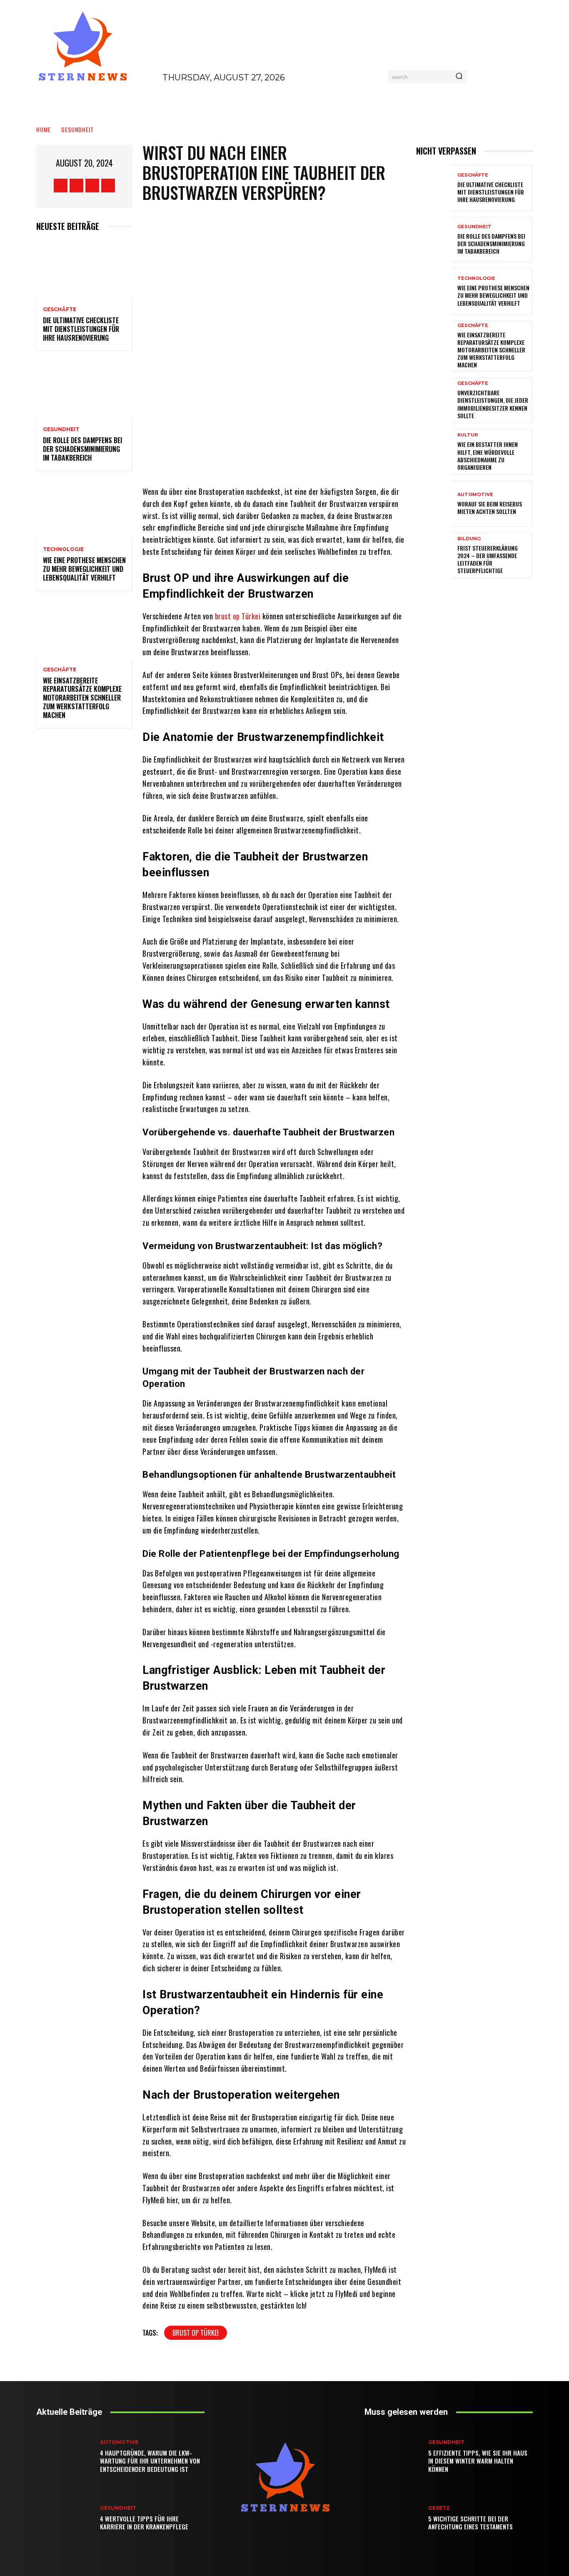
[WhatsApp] (318, 461)
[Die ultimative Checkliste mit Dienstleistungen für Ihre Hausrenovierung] (84, 270)
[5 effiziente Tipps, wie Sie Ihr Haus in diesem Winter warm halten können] (395, 2456)
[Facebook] (61, 186)
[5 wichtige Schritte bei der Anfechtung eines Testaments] (395, 2518)
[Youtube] (108, 186)
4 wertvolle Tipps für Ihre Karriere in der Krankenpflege (144, 2523)
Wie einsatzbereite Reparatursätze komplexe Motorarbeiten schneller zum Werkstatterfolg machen (82, 698)
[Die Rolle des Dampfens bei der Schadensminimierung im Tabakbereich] (84, 390)
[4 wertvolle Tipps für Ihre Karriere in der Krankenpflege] (67, 2518)
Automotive (475, 495)
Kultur (468, 435)
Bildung (469, 539)
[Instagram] (76, 186)
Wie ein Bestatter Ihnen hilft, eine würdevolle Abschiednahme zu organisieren (488, 456)
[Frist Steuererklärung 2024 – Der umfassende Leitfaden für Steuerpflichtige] (434, 555)
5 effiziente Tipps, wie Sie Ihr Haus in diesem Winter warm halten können (478, 2461)
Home (44, 129)
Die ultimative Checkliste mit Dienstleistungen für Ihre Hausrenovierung (81, 329)
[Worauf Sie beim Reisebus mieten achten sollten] (434, 504)
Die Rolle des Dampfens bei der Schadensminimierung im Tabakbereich (82, 449)
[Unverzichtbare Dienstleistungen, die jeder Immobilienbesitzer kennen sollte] (434, 400)
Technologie (63, 549)
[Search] (459, 77)
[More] (344, 461)
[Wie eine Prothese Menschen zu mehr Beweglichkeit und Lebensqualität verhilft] (84, 510)
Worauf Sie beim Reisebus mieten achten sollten (490, 507)
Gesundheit (77, 129)
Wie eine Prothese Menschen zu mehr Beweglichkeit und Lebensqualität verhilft (84, 569)
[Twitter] (92, 186)
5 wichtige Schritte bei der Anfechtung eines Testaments (470, 2523)
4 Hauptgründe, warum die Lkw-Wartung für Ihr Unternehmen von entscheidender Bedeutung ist (150, 2461)
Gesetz (439, 2508)
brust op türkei (196, 2333)
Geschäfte (60, 309)
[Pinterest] (293, 461)
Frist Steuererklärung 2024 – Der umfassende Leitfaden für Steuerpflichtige (488, 559)
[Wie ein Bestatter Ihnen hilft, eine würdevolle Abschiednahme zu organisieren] (434, 452)
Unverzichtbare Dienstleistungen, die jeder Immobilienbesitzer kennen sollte (493, 404)
